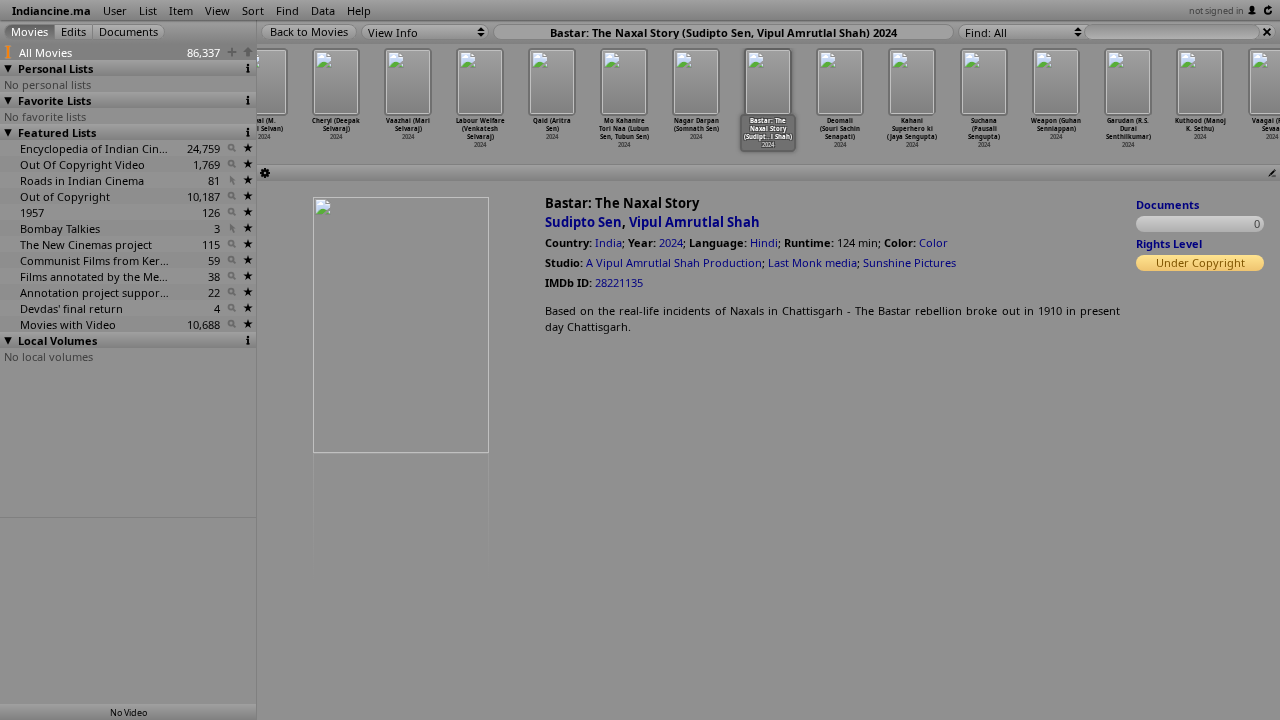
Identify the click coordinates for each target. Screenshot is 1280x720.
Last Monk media (812, 262)
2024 (671, 242)
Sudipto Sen (583, 222)
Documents (1167, 204)
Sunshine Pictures (909, 262)
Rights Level (1169, 243)
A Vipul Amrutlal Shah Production (674, 262)
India (608, 242)
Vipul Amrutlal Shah (694, 222)
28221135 (619, 282)
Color (933, 242)
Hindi (764, 242)
